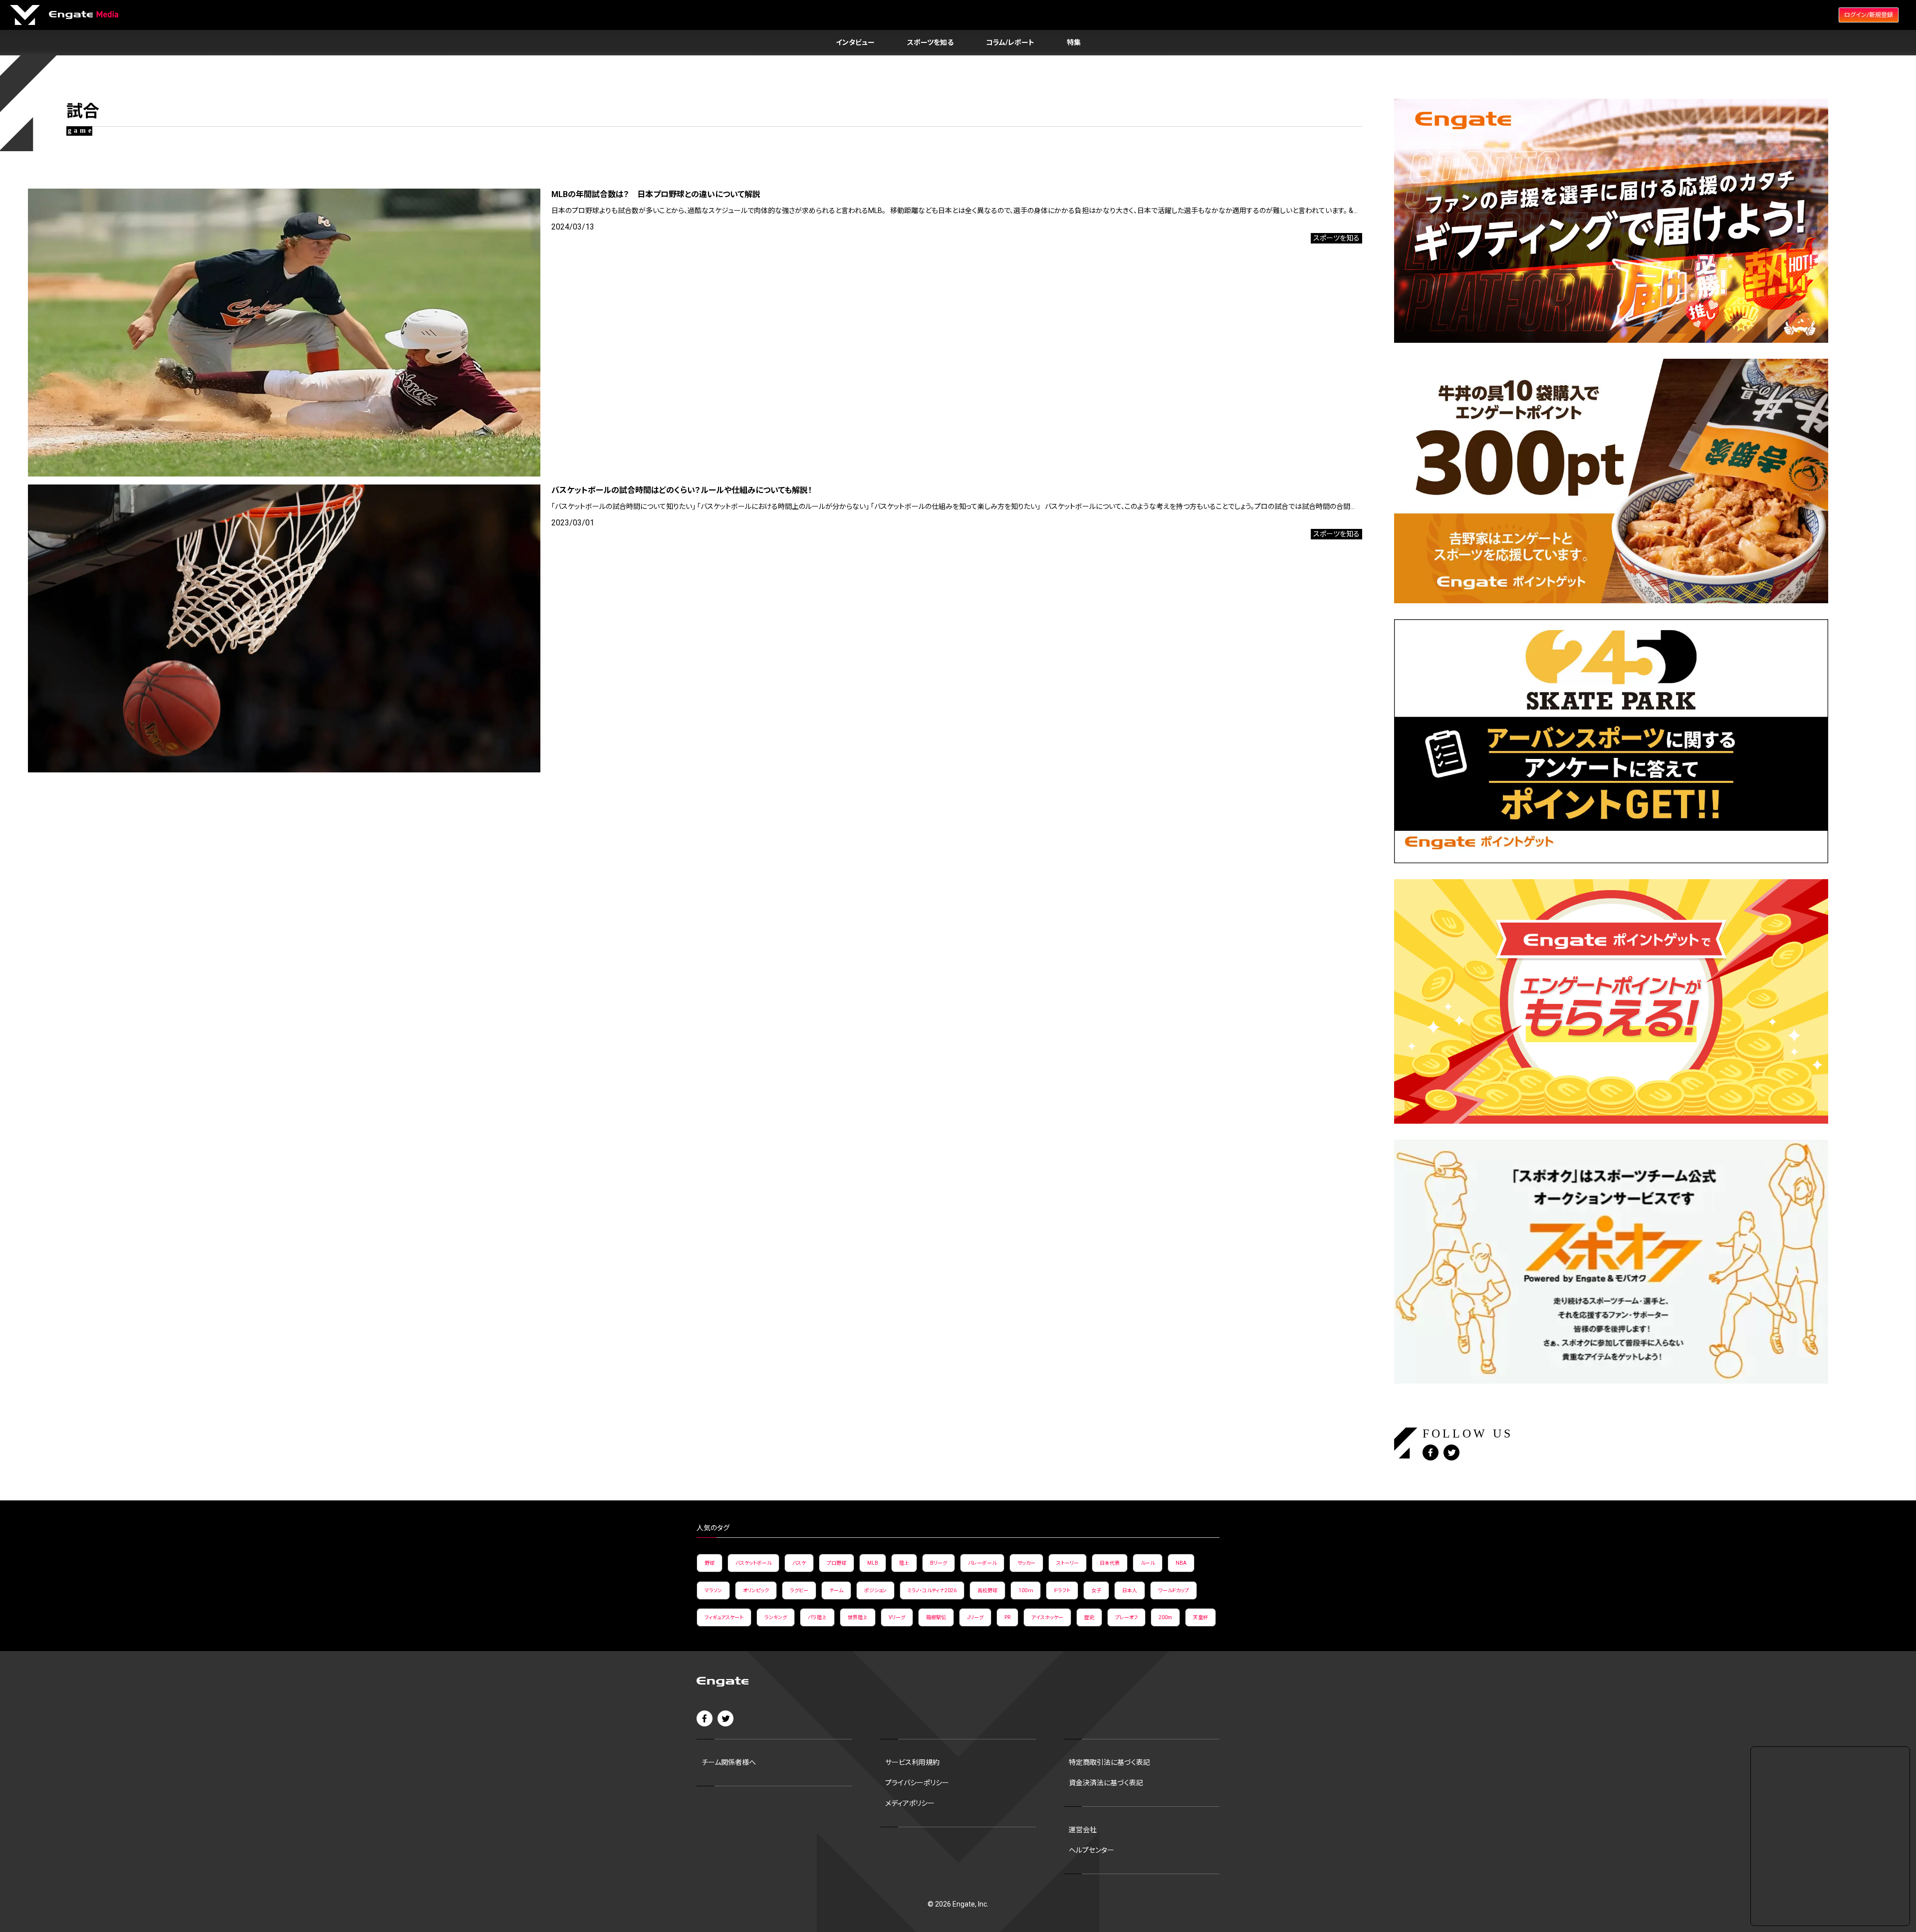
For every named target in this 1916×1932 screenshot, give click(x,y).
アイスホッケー (1047, 1617)
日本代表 (1110, 1563)
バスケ (799, 1563)
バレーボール (982, 1563)
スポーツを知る (930, 42)
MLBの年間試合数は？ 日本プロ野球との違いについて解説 (656, 194)
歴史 (1089, 1617)
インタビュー (855, 42)
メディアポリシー (910, 1803)
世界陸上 (858, 1617)
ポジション (875, 1590)
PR (1007, 1617)
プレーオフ (1126, 1617)
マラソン (713, 1590)
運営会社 (1083, 1830)
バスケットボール (753, 1563)
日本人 (1130, 1590)
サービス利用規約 (912, 1762)
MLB (873, 1563)
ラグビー (799, 1590)
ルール (1148, 1563)
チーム (836, 1590)
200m (1165, 1617)
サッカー (1026, 1563)
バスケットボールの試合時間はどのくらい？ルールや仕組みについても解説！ (682, 490)
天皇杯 (1200, 1617)
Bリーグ (939, 1563)
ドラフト (1062, 1590)
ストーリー (1068, 1563)
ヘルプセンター (1091, 1850)
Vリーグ (897, 1617)
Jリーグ (975, 1617)
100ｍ (1026, 1590)
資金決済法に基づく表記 (1106, 1783)
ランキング (776, 1617)
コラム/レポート (1010, 42)
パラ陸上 (817, 1617)
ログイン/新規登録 (1869, 15)
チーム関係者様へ (729, 1762)
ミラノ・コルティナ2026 (932, 1590)
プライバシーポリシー (917, 1783)
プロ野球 (837, 1563)
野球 (710, 1563)
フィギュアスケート (724, 1617)
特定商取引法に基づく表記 (1109, 1762)
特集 (1074, 42)
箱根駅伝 (936, 1617)
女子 (1096, 1590)
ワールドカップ (1174, 1590)
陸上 (904, 1563)
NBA (1181, 1563)
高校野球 (987, 1590)
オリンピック (756, 1590)
